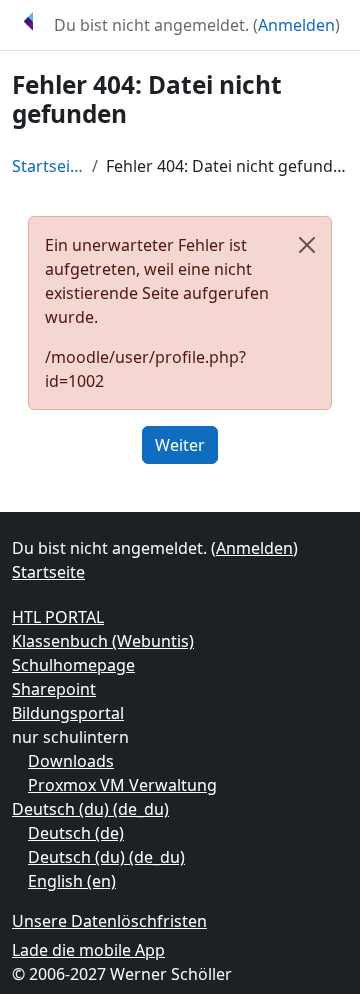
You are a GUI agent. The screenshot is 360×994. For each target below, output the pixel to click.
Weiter (180, 445)
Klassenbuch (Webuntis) (103, 641)
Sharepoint (54, 689)
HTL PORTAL (58, 617)
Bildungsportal (68, 713)
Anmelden (296, 25)
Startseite (48, 166)
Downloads (71, 761)
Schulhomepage (73, 665)
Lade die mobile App (88, 950)
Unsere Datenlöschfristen (109, 921)
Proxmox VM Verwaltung (122, 785)
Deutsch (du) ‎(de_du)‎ (90, 809)
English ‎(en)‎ (72, 881)
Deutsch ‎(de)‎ (76, 833)
